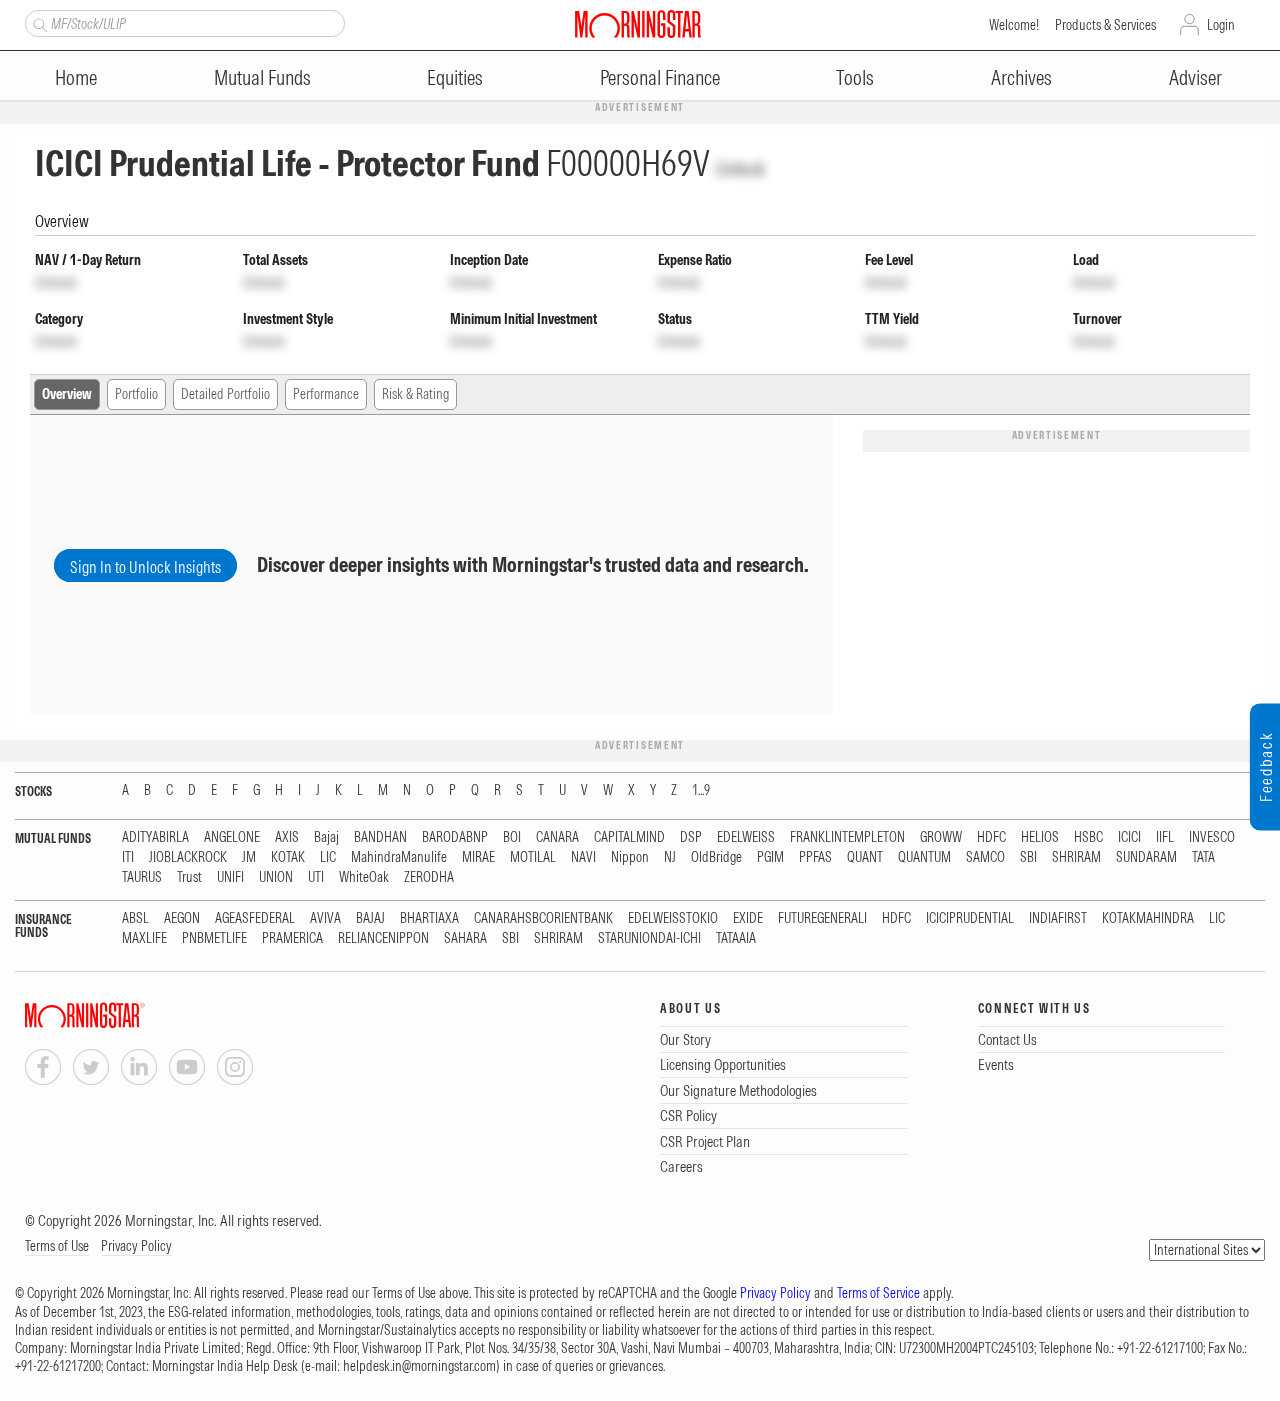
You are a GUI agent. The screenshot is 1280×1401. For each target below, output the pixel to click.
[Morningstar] (125, 1015)
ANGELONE (232, 837)
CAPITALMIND (629, 837)
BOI (512, 837)
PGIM (770, 857)
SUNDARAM (1146, 857)
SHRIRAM (1076, 857)
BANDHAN (380, 837)
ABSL (135, 918)
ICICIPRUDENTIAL (970, 918)
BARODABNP (455, 837)
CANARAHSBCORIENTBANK (543, 918)
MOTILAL (533, 857)
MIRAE (478, 857)
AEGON (182, 918)
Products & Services (1105, 25)
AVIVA (325, 918)
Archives (1021, 77)
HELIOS (1040, 837)
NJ (670, 857)
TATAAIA (736, 938)
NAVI (583, 857)
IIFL (1165, 837)
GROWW (941, 837)
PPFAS (815, 857)
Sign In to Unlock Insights (145, 567)
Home (76, 77)
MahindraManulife (399, 857)
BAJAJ (370, 918)
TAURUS (142, 877)
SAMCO (985, 857)
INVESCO (1212, 837)
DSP (691, 837)
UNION (276, 877)
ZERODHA (429, 877)
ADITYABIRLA (155, 837)
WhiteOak (364, 877)
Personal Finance (660, 77)
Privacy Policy (136, 1246)
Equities (455, 77)
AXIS (287, 837)
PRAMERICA (292, 938)
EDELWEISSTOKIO (673, 918)
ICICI (1129, 837)
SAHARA (465, 938)
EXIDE (748, 918)
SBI (1028, 857)
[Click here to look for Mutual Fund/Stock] (37, 23)
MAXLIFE (144, 938)
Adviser (1195, 77)
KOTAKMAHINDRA (1148, 918)
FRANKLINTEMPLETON (847, 837)
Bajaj (326, 837)
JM (249, 857)
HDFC (991, 837)
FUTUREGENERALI (822, 918)
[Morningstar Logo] (638, 24)
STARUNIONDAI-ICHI (649, 938)
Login (1221, 25)
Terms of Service (878, 1293)
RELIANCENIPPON (383, 938)
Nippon (630, 857)
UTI (316, 877)
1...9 (701, 790)
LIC (328, 857)
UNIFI (230, 877)
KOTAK (288, 857)
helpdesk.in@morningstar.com (419, 1366)
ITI (128, 857)
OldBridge (716, 857)
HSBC (1088, 837)
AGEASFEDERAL (255, 918)
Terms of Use (57, 1246)
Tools (855, 77)
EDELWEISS (746, 837)
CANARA (557, 837)
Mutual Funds (262, 77)
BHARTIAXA (429, 918)
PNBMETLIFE (214, 938)
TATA (1203, 857)
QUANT (865, 857)
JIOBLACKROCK (188, 857)
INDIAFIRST (1058, 918)
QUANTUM (924, 857)
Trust (189, 877)
